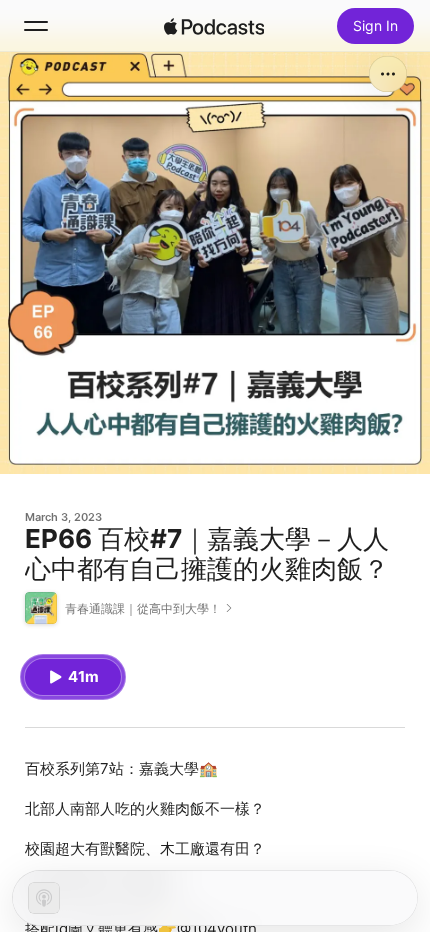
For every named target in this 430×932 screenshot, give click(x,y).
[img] (214, 26)
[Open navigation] (36, 26)
